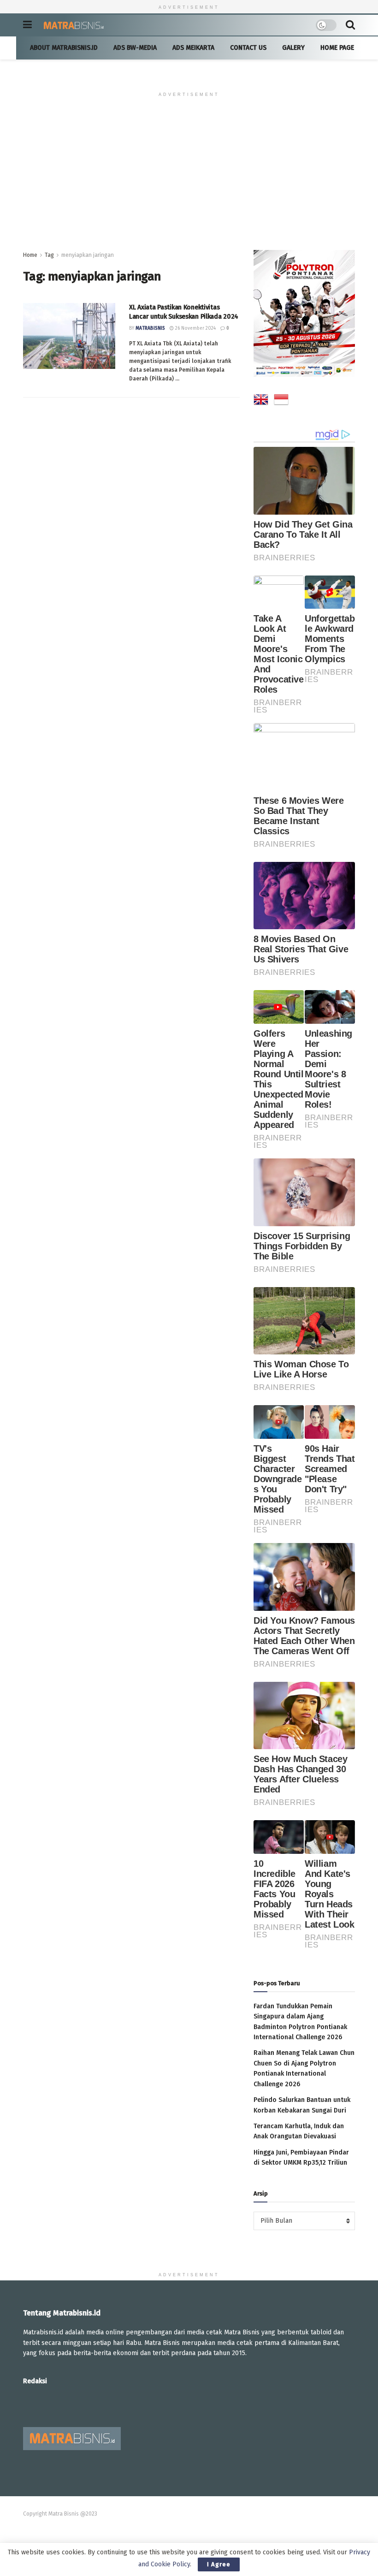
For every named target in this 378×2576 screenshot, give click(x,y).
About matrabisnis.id (64, 48)
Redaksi (35, 2381)
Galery (293, 48)
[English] (261, 401)
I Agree (219, 2564)
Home (30, 255)
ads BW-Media (135, 48)
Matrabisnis (150, 328)
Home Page (337, 48)
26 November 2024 (195, 328)
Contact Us (248, 48)
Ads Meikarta (193, 48)
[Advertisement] (189, 181)
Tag (49, 255)
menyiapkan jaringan (88, 255)
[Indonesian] (281, 401)
